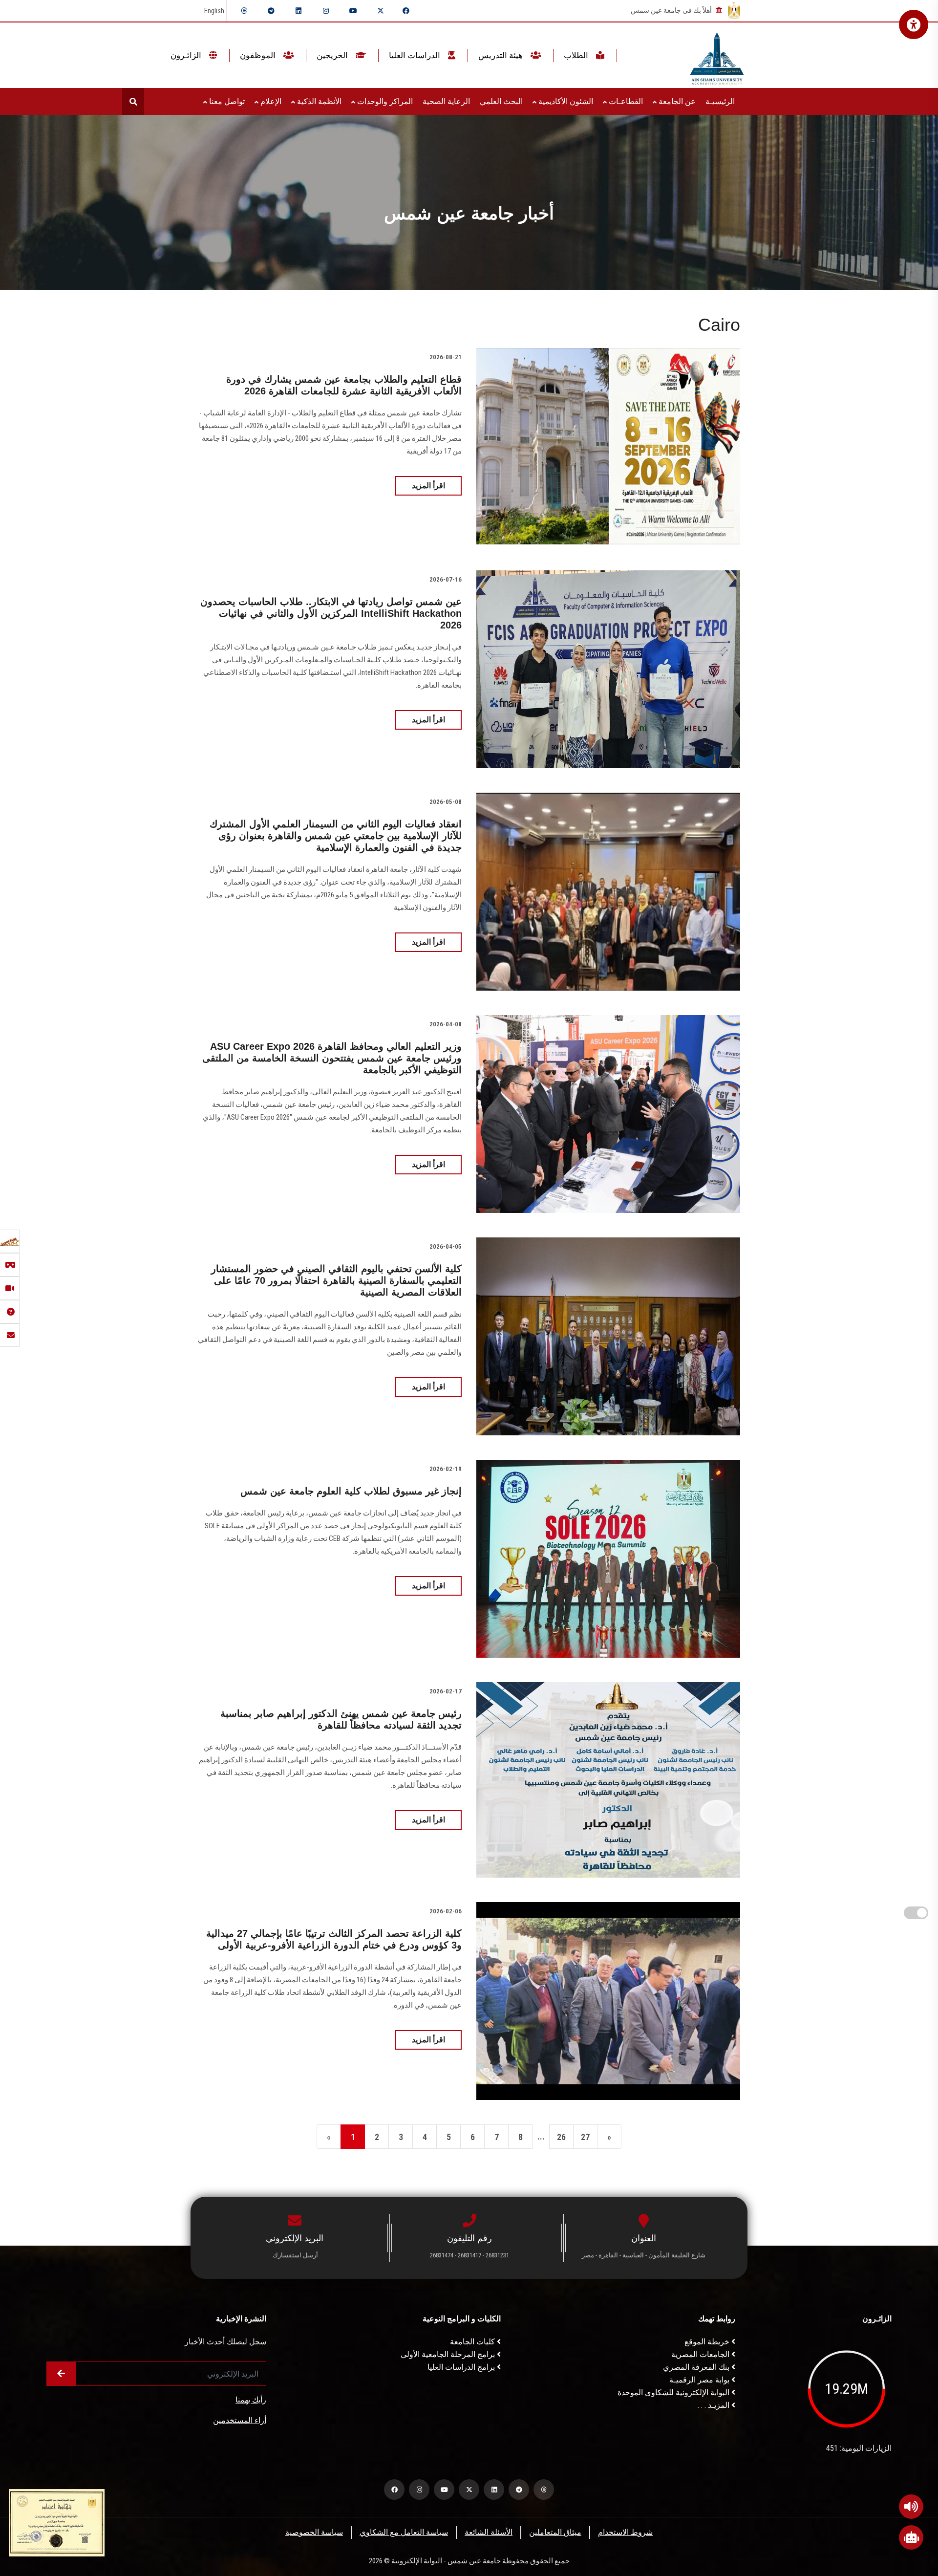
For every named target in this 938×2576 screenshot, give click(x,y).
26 (561, 2137)
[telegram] (271, 11)
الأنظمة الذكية (318, 101)
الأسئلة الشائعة (489, 2532)
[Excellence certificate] (57, 2522)
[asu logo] (717, 55)
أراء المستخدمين (240, 2420)
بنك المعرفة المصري (697, 2367)
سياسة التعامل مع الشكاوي (404, 2532)
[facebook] (406, 11)
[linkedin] (298, 11)
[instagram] (326, 11)
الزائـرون (187, 55)
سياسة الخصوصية (314, 2532)
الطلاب (577, 55)
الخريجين (333, 55)
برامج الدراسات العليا (462, 2367)
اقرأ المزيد (428, 486)
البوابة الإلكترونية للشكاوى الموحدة (674, 2392)
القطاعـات (625, 101)
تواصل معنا (226, 101)
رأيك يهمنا (251, 2400)
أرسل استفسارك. (295, 2255)
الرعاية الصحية (446, 101)
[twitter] (381, 11)
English (214, 11)
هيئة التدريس (501, 55)
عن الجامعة (676, 101)
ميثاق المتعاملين (555, 2532)
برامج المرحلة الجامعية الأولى (449, 2354)
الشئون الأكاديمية (565, 101)
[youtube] (353, 11)
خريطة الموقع (708, 2342)
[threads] (244, 11)
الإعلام (270, 101)
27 (585, 2137)
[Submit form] (61, 2374)
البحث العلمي (501, 101)
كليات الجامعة (473, 2342)
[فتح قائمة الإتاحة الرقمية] (914, 24)
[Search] (133, 101)
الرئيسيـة (720, 101)
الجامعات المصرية (701, 2354)
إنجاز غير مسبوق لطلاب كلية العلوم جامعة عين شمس (351, 1491)
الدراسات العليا (416, 55)
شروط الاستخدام (625, 2532)
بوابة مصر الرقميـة (700, 2380)
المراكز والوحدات (384, 101)
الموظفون (259, 55)
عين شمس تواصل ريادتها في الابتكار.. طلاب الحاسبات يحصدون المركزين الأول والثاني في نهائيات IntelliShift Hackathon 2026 (331, 613)
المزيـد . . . (714, 2405)
